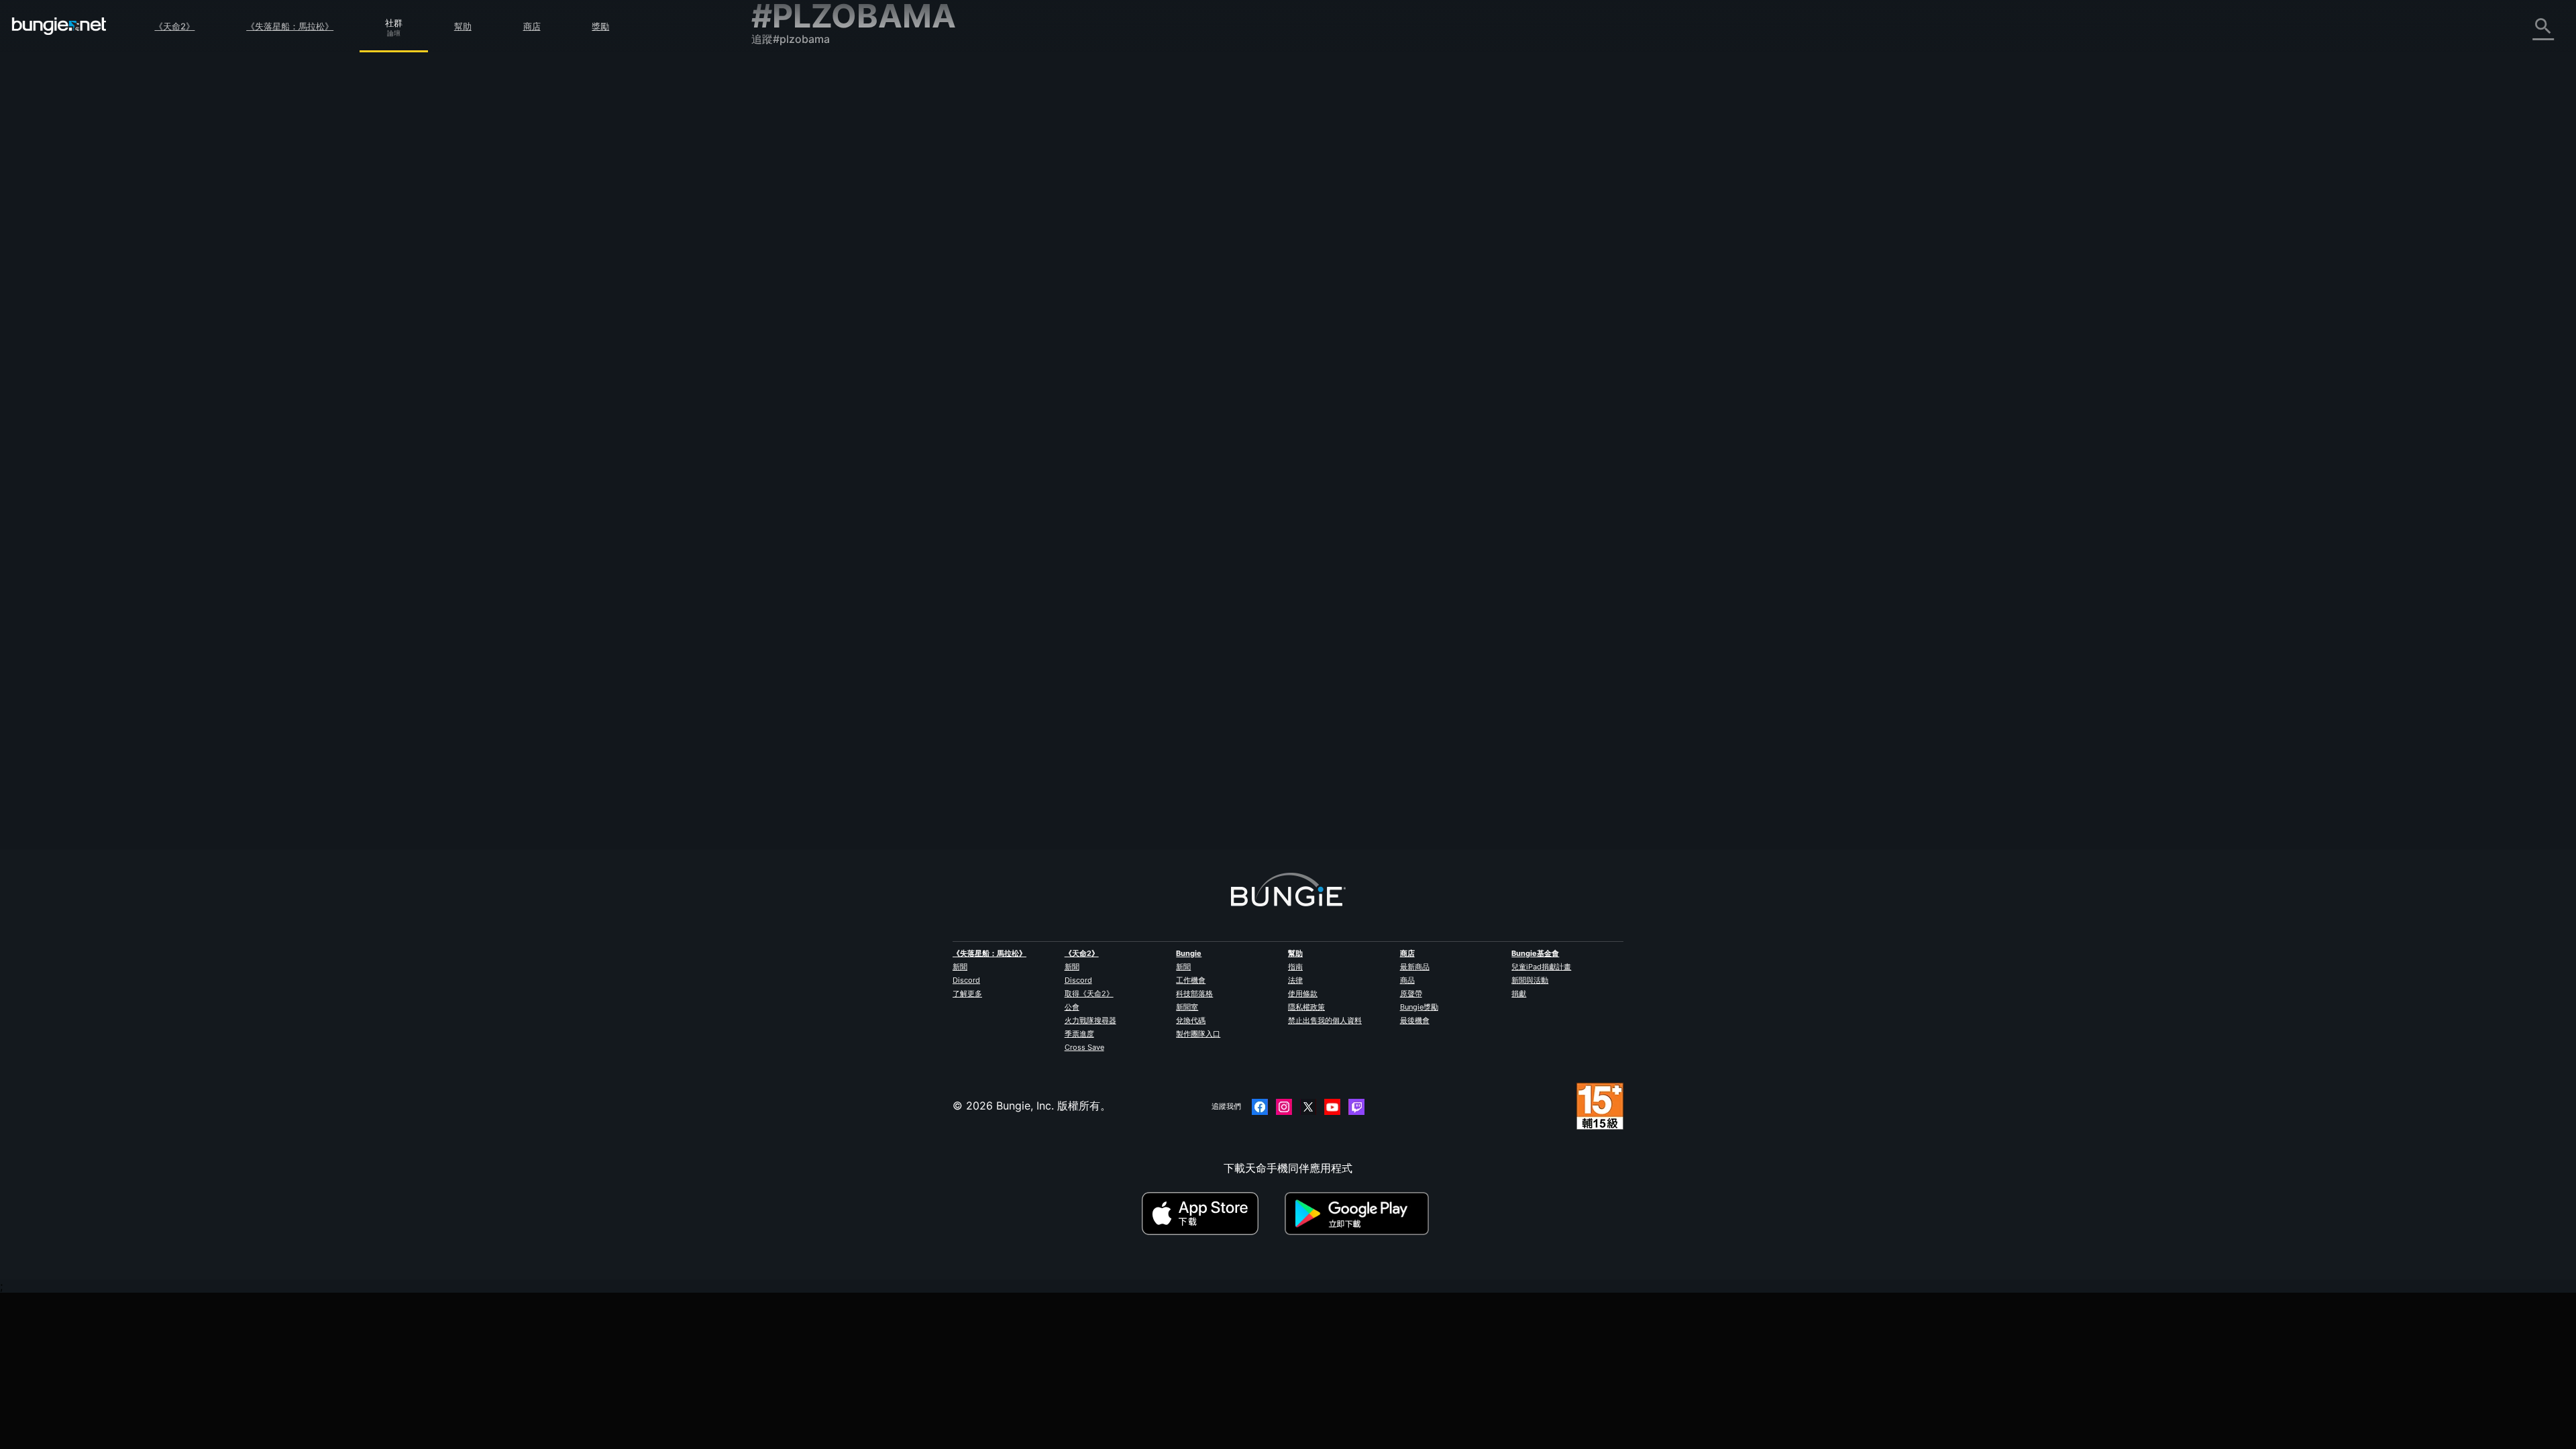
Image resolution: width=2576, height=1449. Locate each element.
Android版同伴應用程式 (818, 282)
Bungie (1189, 953)
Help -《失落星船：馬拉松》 (830, 400)
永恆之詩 (782, 209)
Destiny (59, 26)
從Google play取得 (1360, 1214)
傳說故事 (782, 135)
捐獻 (1519, 994)
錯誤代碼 (782, 179)
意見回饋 (782, 105)
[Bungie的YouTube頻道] (1332, 1107)
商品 (1407, 980)
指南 (1295, 967)
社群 (394, 21)
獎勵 (600, 26)
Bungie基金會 (1535, 953)
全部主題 (782, 76)
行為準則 (778, 434)
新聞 (960, 967)
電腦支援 (782, 297)
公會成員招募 (793, 356)
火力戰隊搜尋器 (1090, 1020)
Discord (966, 980)
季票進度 (1079, 1034)
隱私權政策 (1306, 1007)
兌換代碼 (1191, 1020)
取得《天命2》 (1089, 994)
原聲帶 (1411, 994)
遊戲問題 (782, 223)
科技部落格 (1194, 994)
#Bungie (1133, 252)
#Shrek (1167, 252)
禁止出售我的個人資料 (1325, 1020)
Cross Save (1084, 1047)
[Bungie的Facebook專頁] (1260, 1107)
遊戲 (771, 150)
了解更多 (967, 994)
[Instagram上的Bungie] (1284, 1107)
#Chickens (1203, 252)
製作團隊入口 (1198, 1034)
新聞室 (1187, 1007)
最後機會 (1415, 1020)
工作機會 (1191, 980)
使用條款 (1303, 994)
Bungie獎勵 (1419, 1007)
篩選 (1095, 178)
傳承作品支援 (793, 327)
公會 (1072, 1007)
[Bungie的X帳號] (1308, 1107)
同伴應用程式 (793, 341)
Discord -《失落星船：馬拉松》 (838, 415)
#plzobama (1247, 252)
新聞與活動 (1530, 980)
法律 (1295, 980)
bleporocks (1054, 264)
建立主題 (1053, 178)
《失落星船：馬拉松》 (290, 26)
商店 (532, 26)
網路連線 (782, 194)
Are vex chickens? (1071, 250)
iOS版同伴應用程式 (807, 268)
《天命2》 (174, 26)
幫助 (463, 26)
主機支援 (782, 312)
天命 (771, 371)
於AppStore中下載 (1212, 1214)
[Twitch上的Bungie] (1356, 1107)
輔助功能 (782, 238)
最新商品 (1415, 967)
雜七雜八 (782, 386)
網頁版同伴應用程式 (809, 253)
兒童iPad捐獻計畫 (1541, 967)
